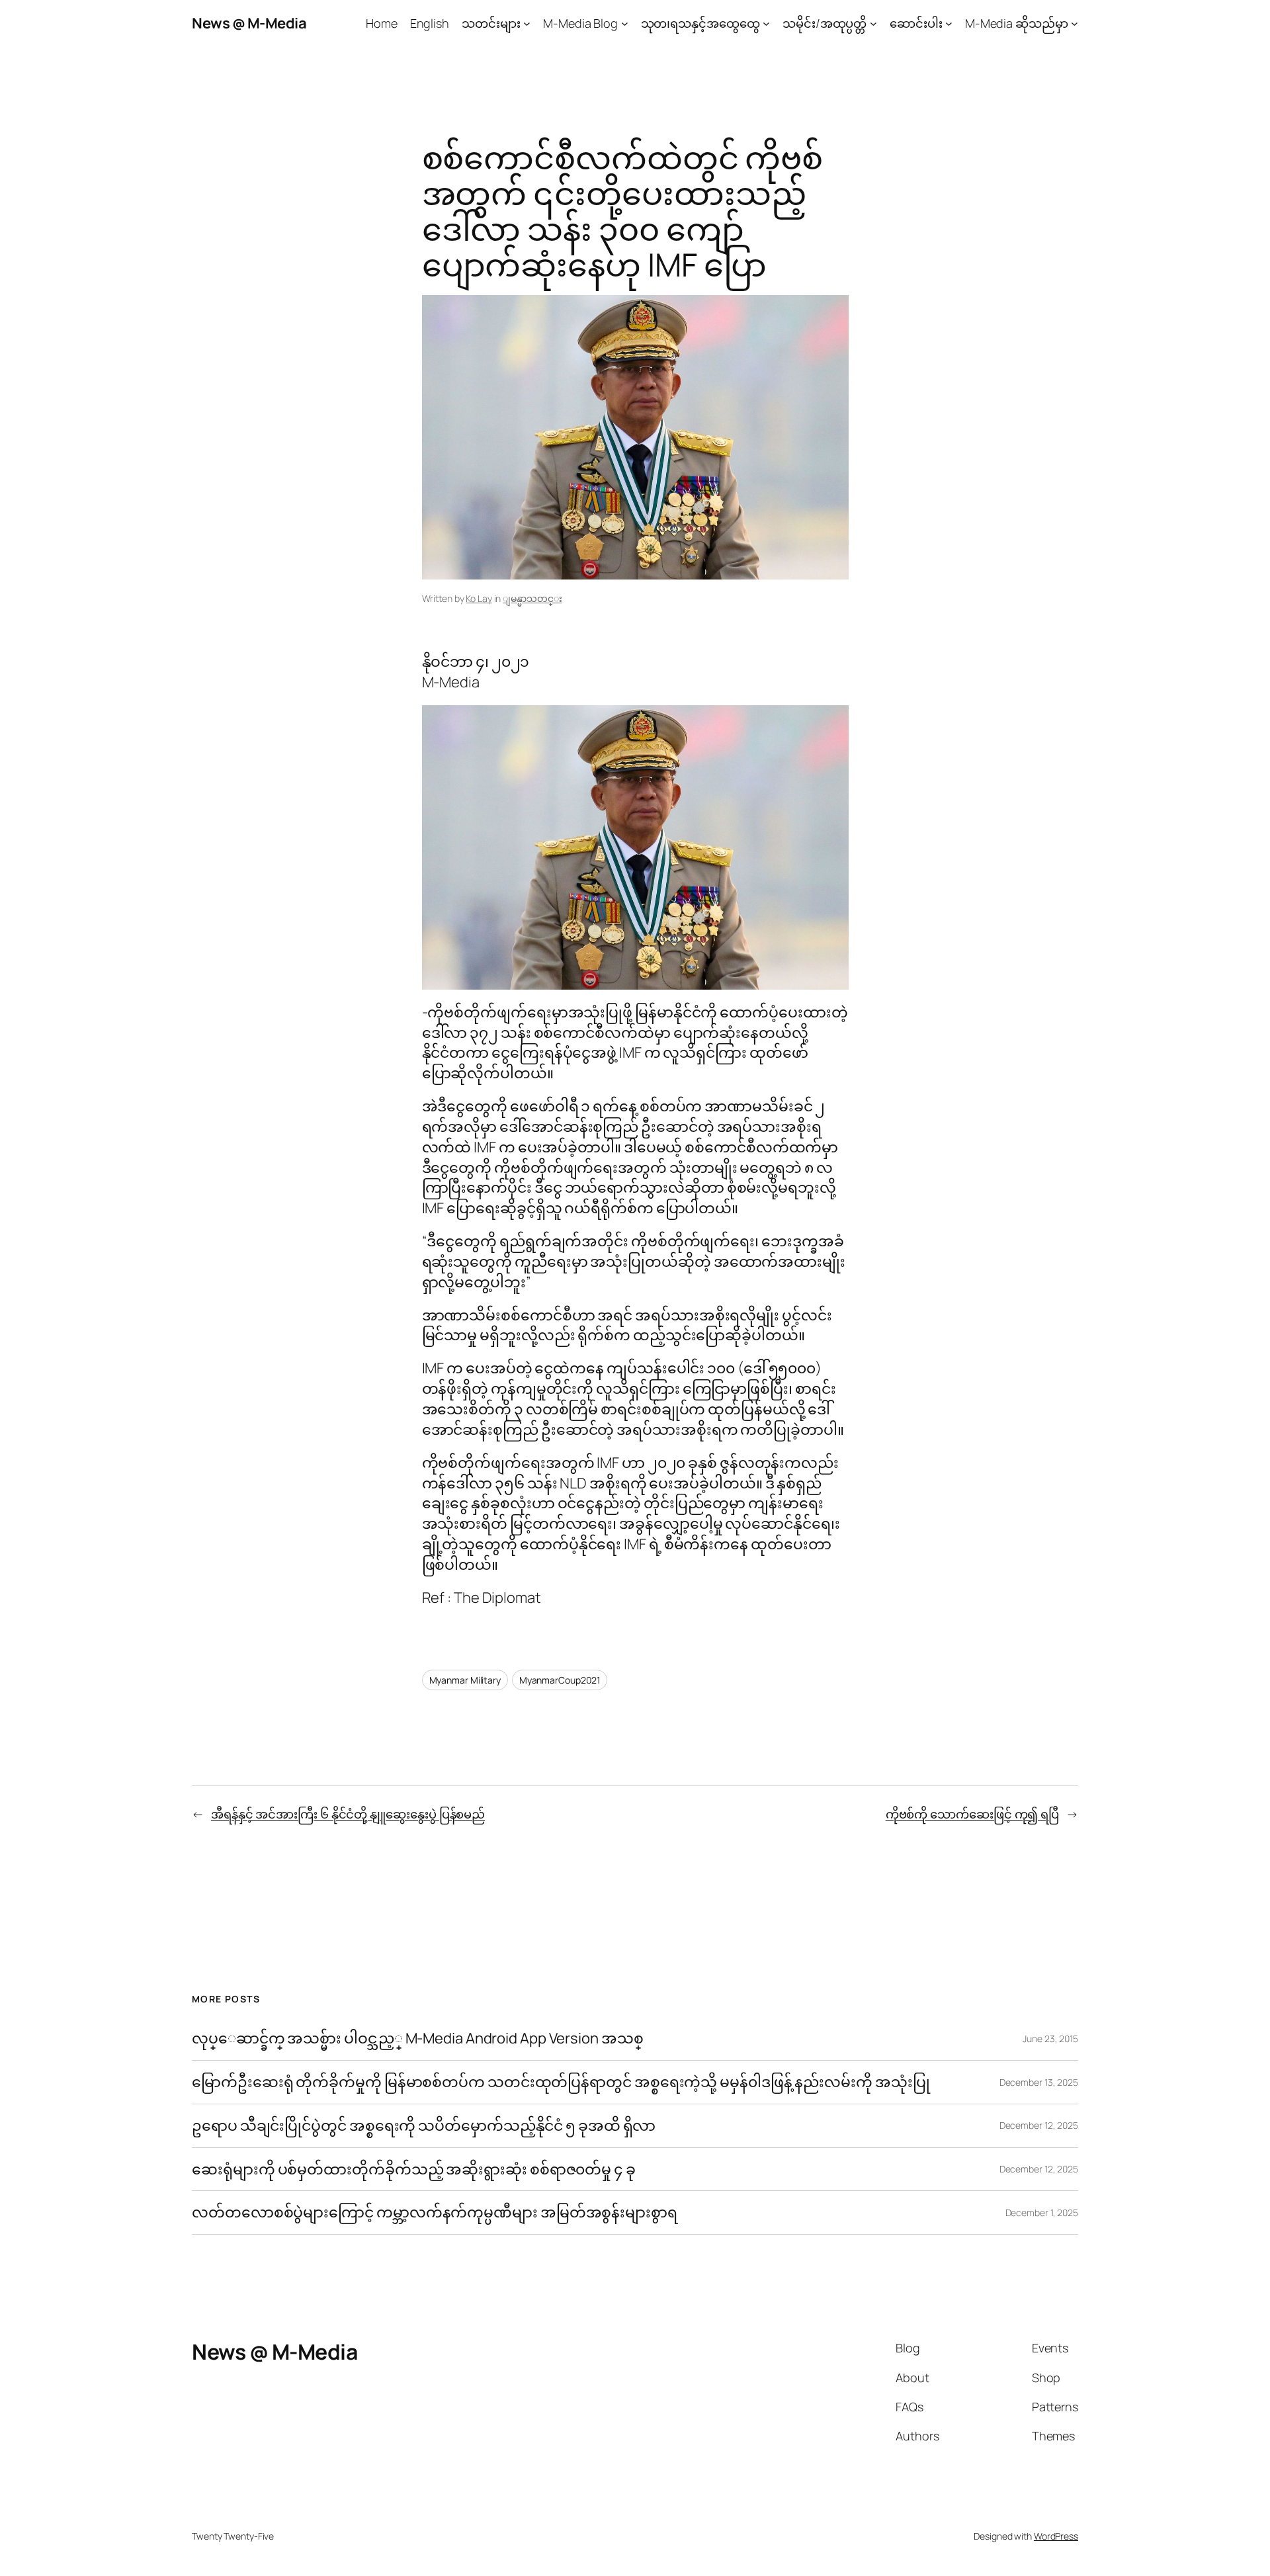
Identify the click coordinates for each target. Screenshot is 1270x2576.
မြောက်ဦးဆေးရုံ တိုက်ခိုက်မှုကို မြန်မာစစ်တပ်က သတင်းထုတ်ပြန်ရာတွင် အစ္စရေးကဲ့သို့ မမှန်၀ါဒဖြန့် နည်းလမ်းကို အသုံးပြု (561, 2082)
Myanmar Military (465, 1680)
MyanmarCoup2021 (560, 1680)
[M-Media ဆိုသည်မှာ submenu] (1075, 23)
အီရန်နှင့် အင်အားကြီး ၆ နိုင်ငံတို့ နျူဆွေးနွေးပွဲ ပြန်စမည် (348, 1814)
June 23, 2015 (1050, 2039)
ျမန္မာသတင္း (532, 598)
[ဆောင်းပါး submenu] (949, 23)
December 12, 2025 (1039, 2125)
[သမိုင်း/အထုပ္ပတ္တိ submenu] (873, 23)
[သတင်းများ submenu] (527, 23)
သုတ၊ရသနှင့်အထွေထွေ (700, 23)
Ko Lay (479, 598)
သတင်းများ (491, 23)
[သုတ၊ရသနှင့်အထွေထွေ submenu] (766, 23)
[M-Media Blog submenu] (625, 23)
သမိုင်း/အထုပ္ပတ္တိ (825, 23)
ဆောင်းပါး (916, 23)
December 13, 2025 (1039, 2082)
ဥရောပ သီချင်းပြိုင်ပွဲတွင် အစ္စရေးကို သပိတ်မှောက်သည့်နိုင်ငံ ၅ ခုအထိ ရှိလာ (424, 2126)
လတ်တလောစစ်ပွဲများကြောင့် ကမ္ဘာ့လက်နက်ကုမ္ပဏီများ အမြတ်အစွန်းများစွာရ (435, 2212)
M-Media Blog (580, 23)
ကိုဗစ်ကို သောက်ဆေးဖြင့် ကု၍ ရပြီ (972, 1814)
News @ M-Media (249, 23)
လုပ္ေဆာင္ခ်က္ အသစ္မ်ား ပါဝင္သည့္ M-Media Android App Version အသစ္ (417, 2039)
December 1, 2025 (1042, 2212)
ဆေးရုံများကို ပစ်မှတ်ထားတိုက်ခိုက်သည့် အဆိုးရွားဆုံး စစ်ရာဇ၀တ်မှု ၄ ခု (415, 2169)
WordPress (1056, 2536)
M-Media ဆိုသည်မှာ (1017, 23)
